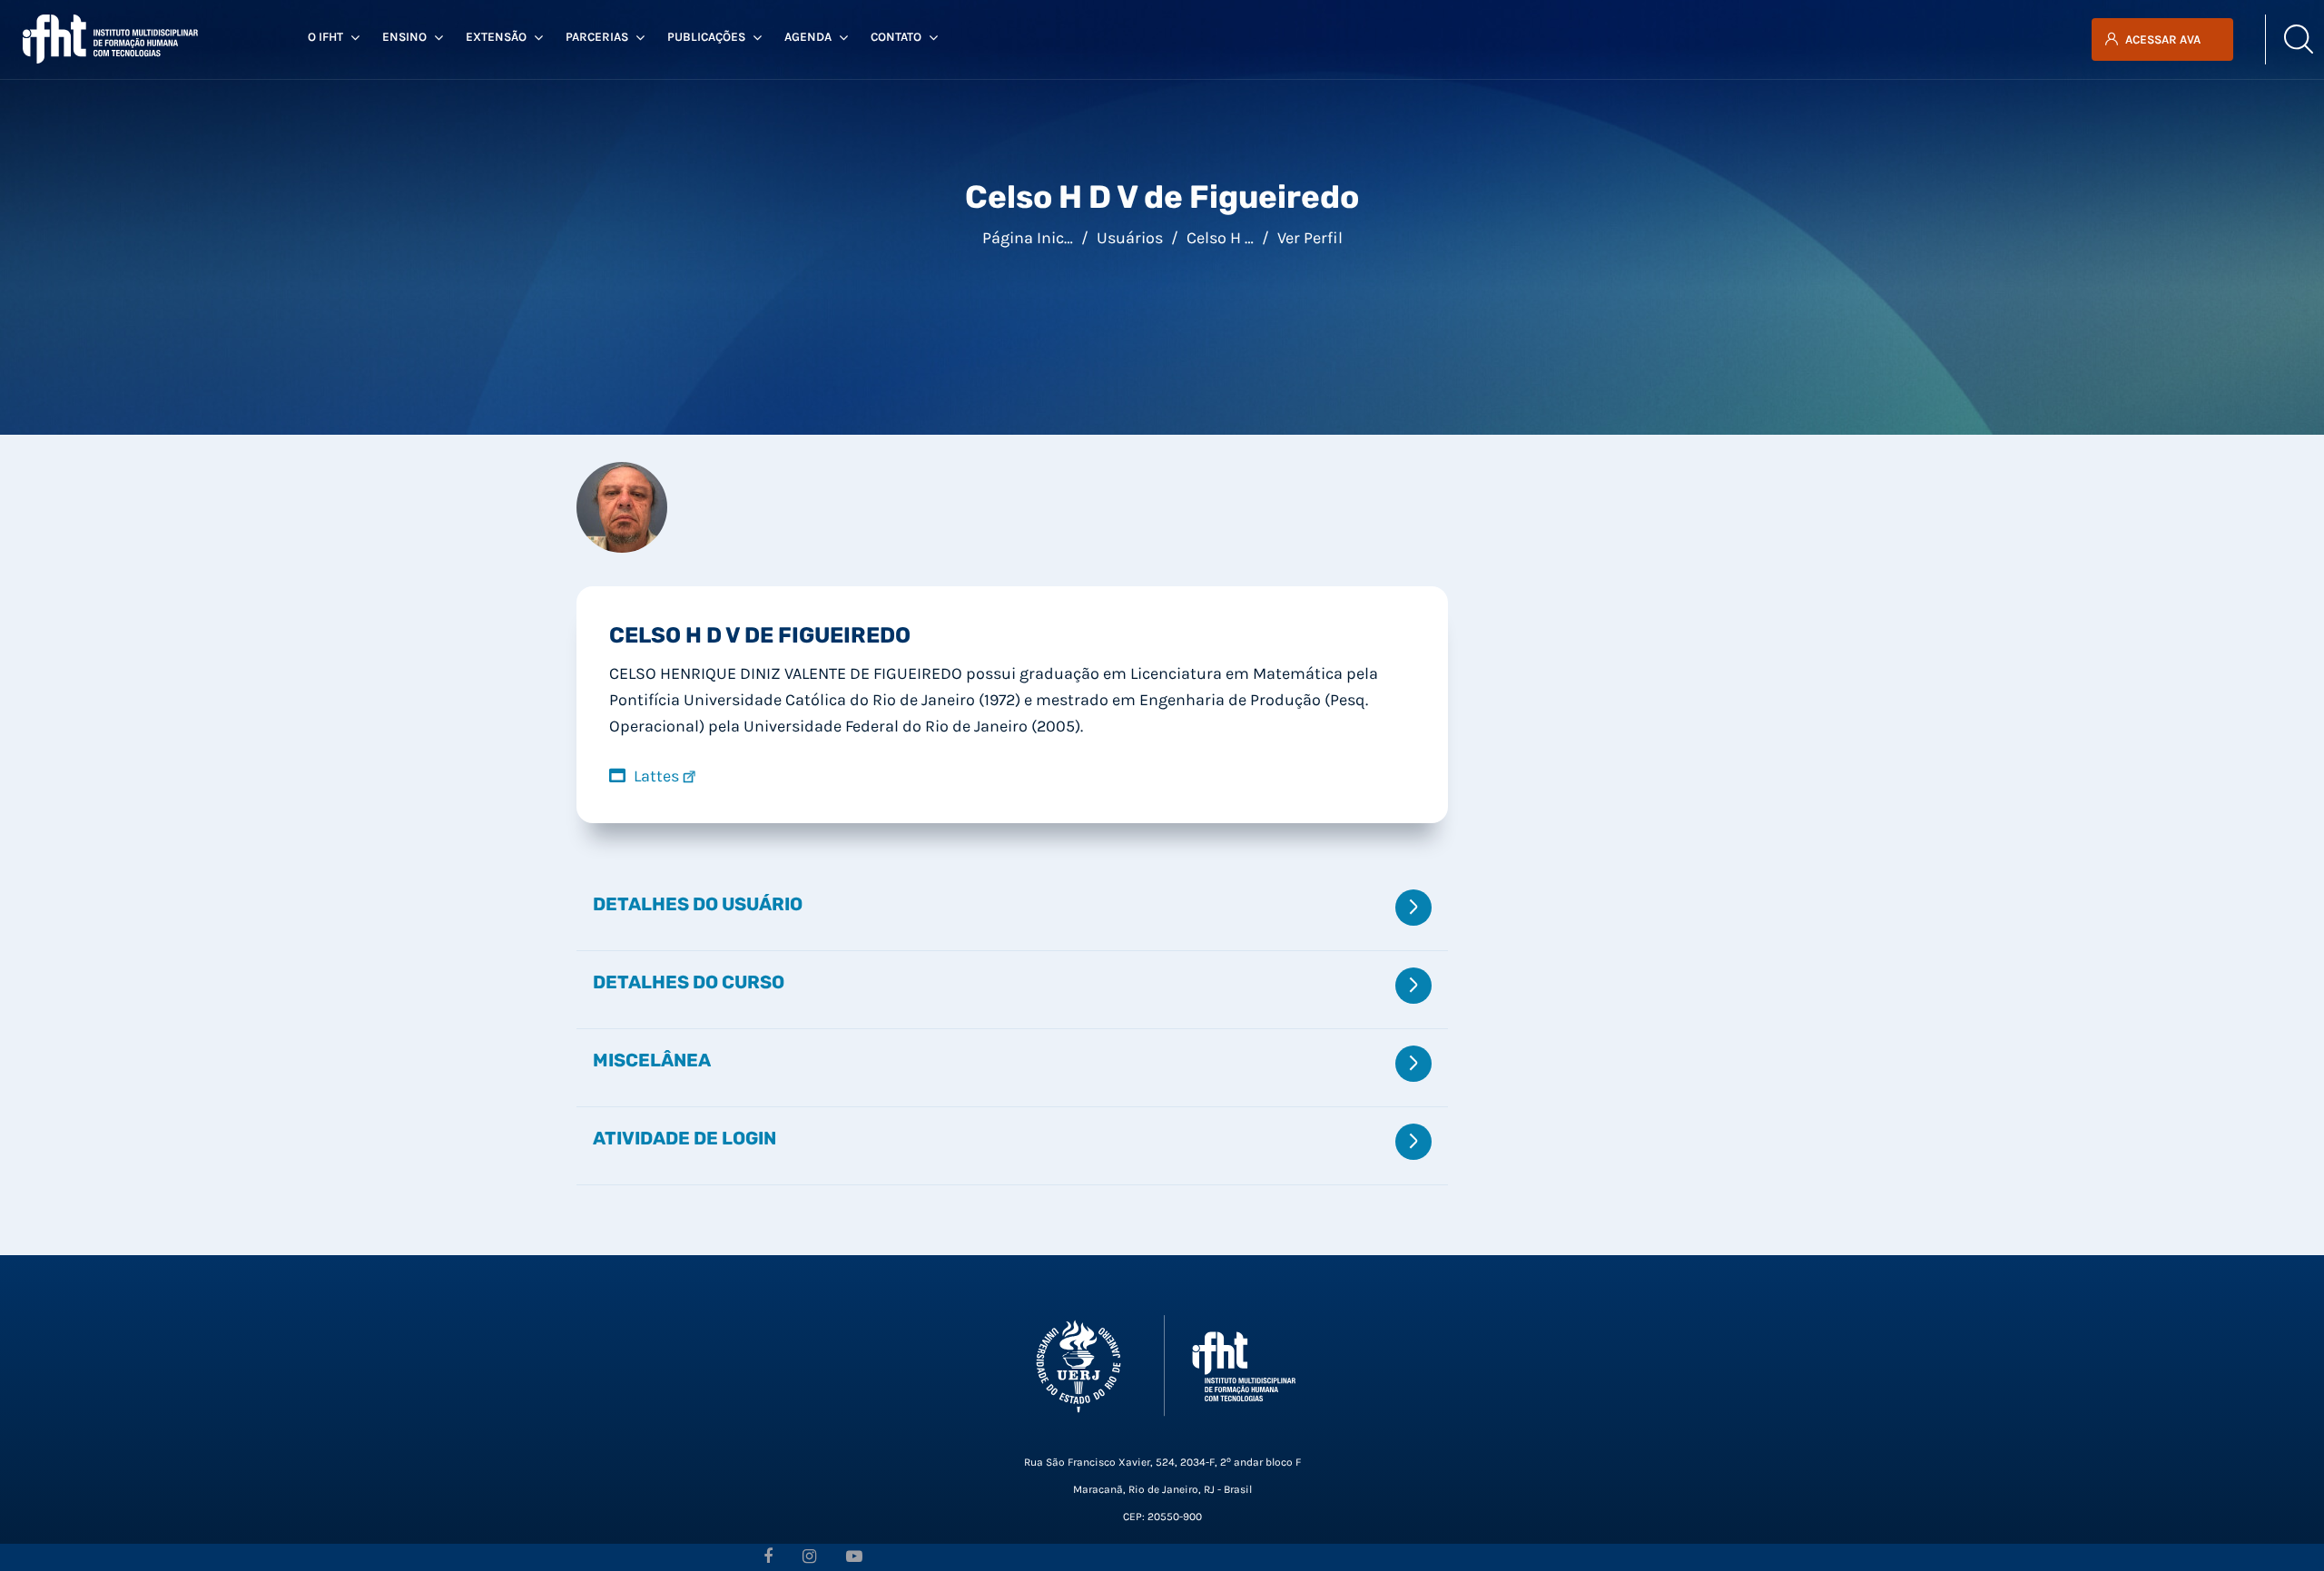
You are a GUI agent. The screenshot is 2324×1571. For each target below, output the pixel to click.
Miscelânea (652, 1060)
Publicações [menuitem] (706, 37)
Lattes (656, 776)
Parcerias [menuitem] (597, 37)
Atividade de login (684, 1138)
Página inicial (1032, 238)
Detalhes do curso (689, 982)
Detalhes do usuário (698, 904)
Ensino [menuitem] (404, 37)
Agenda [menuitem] (808, 37)
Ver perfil (1310, 238)
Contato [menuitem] (896, 37)
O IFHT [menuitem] (325, 37)
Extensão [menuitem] (496, 37)
